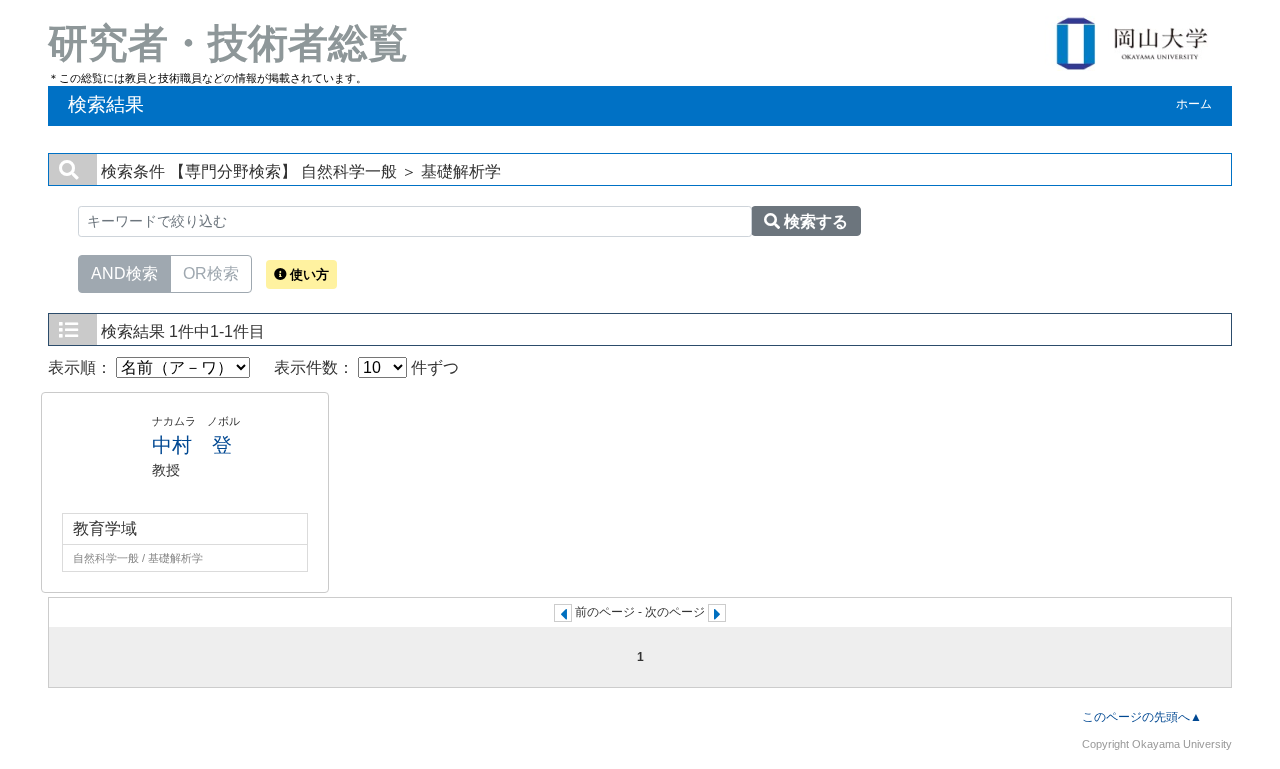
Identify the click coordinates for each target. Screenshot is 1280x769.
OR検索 (211, 273)
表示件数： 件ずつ (366, 367)
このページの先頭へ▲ (1142, 717)
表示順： (82, 367)
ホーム (1194, 104)
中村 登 (192, 445)
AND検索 (124, 273)
